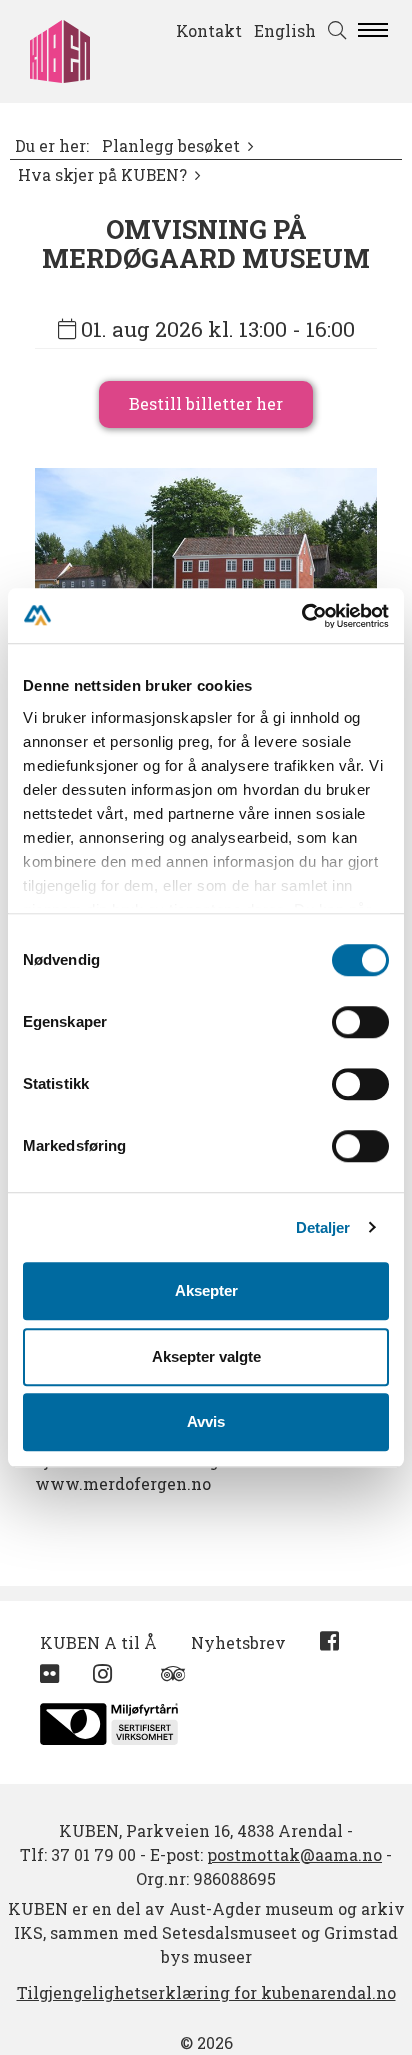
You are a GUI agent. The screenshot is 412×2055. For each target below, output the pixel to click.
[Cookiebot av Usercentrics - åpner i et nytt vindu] (301, 616)
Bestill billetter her (206, 403)
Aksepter (206, 1290)
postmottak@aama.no (294, 1854)
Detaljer (323, 1227)
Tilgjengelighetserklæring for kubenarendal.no (206, 1992)
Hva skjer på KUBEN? (102, 175)
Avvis (206, 1421)
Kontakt (209, 30)
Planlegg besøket (171, 146)
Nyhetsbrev (238, 1642)
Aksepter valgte (206, 1356)
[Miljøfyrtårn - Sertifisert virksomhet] (109, 1718)
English (285, 30)
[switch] (360, 1022)
